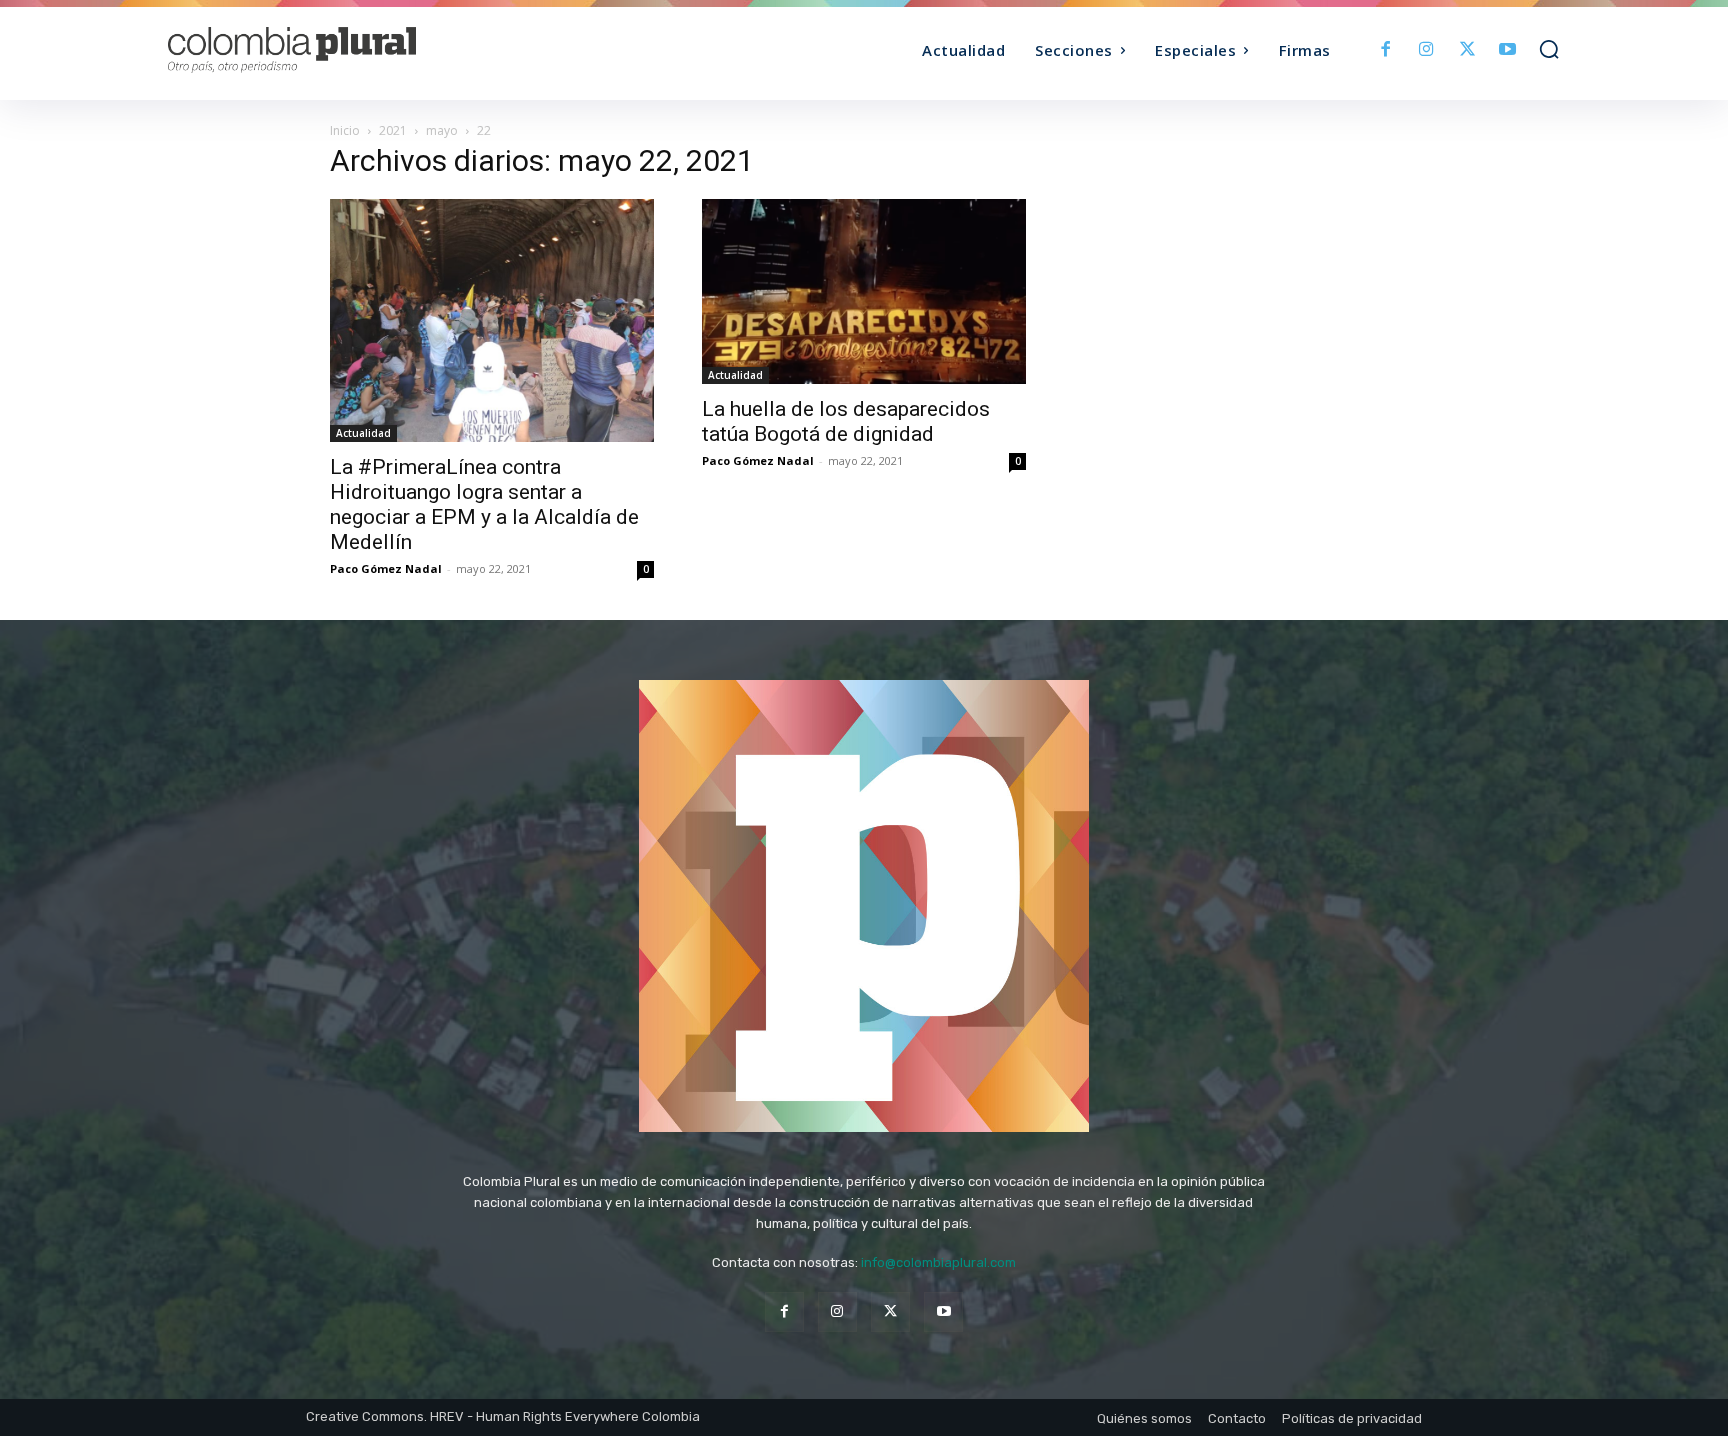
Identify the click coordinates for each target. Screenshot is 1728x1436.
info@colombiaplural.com (938, 1262)
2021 (393, 130)
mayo (442, 130)
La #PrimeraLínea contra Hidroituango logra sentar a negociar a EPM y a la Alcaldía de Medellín (484, 504)
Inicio (345, 130)
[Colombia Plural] (342, 50)
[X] (1467, 50)
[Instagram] (1426, 50)
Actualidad (363, 433)
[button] (1549, 49)
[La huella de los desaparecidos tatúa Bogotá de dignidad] (864, 291)
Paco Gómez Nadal (386, 568)
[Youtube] (1507, 50)
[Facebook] (1386, 50)
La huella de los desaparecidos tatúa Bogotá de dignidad (846, 421)
